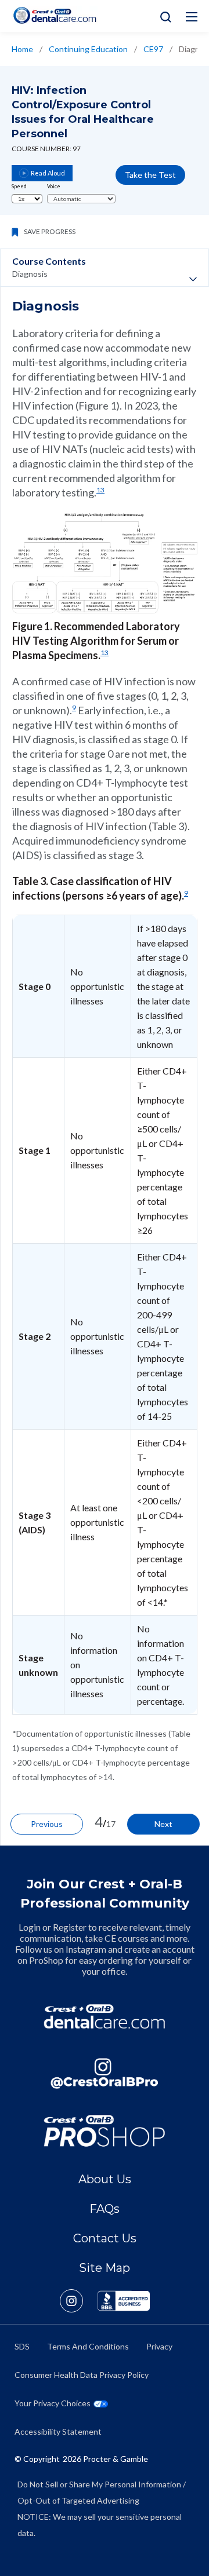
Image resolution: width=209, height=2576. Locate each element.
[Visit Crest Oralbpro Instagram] (79, 2301)
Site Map (105, 2268)
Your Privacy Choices (53, 2403)
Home (22, 49)
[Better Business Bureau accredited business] (124, 2301)
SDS (22, 2346)
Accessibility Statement (58, 2431)
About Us (105, 2179)
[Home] (55, 15)
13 (100, 490)
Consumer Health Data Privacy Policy (82, 2375)
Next (163, 1824)
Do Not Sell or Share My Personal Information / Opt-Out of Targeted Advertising (102, 2492)
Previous (47, 1824)
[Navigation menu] (192, 17)
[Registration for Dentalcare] (105, 2017)
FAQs (105, 2209)
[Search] (163, 16)
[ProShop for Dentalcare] (105, 2131)
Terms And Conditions (88, 2346)
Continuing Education (88, 49)
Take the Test (150, 175)
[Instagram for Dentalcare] (105, 2073)
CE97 (153, 49)
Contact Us (105, 2238)
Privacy (159, 2346)
